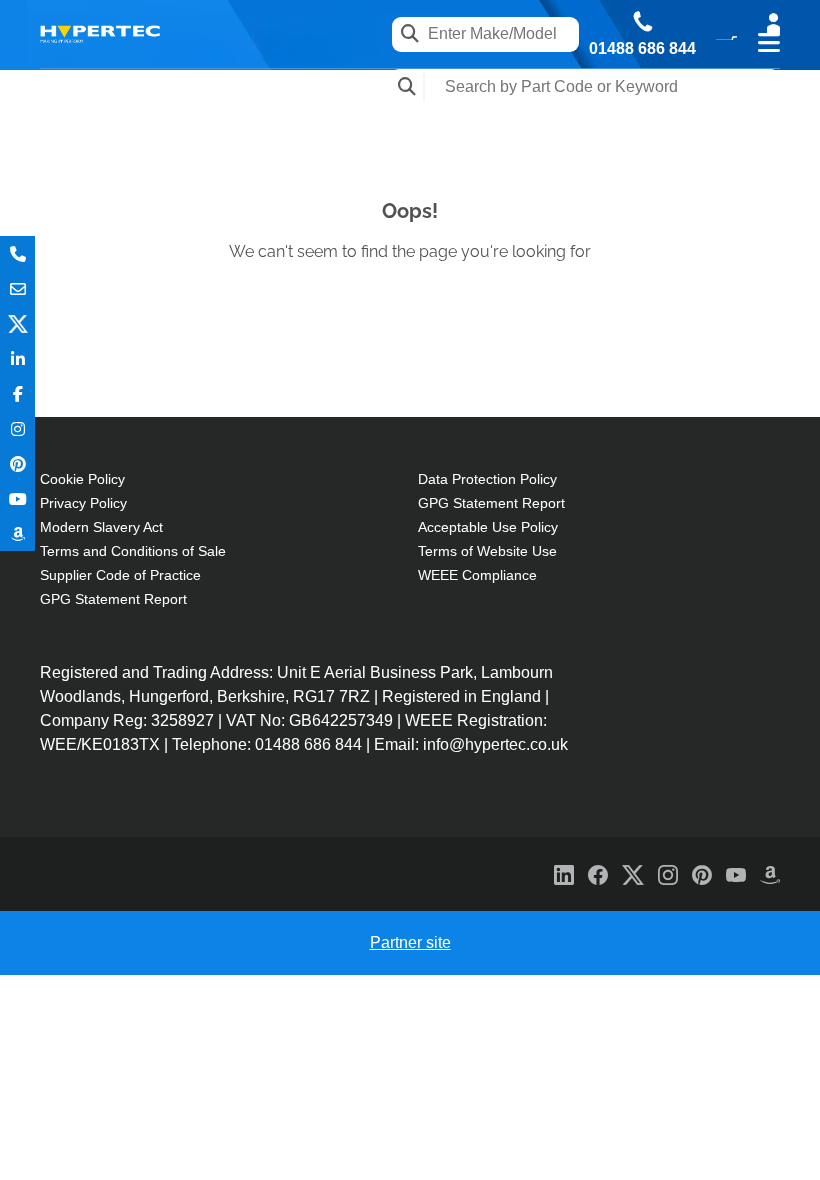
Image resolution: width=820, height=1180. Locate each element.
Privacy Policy (83, 503)
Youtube (17, 498)
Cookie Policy (82, 479)
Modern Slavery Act (101, 527)
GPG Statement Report (113, 599)
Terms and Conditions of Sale (133, 551)
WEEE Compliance (477, 575)
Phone (17, 253)
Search (407, 86)
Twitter (17, 323)
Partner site (410, 942)
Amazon (17, 533)
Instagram (17, 428)
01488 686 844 (642, 49)
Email (17, 288)
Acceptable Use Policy (488, 527)
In (17, 358)
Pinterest (17, 463)
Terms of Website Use (487, 551)
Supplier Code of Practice (120, 575)
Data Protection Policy (487, 479)
